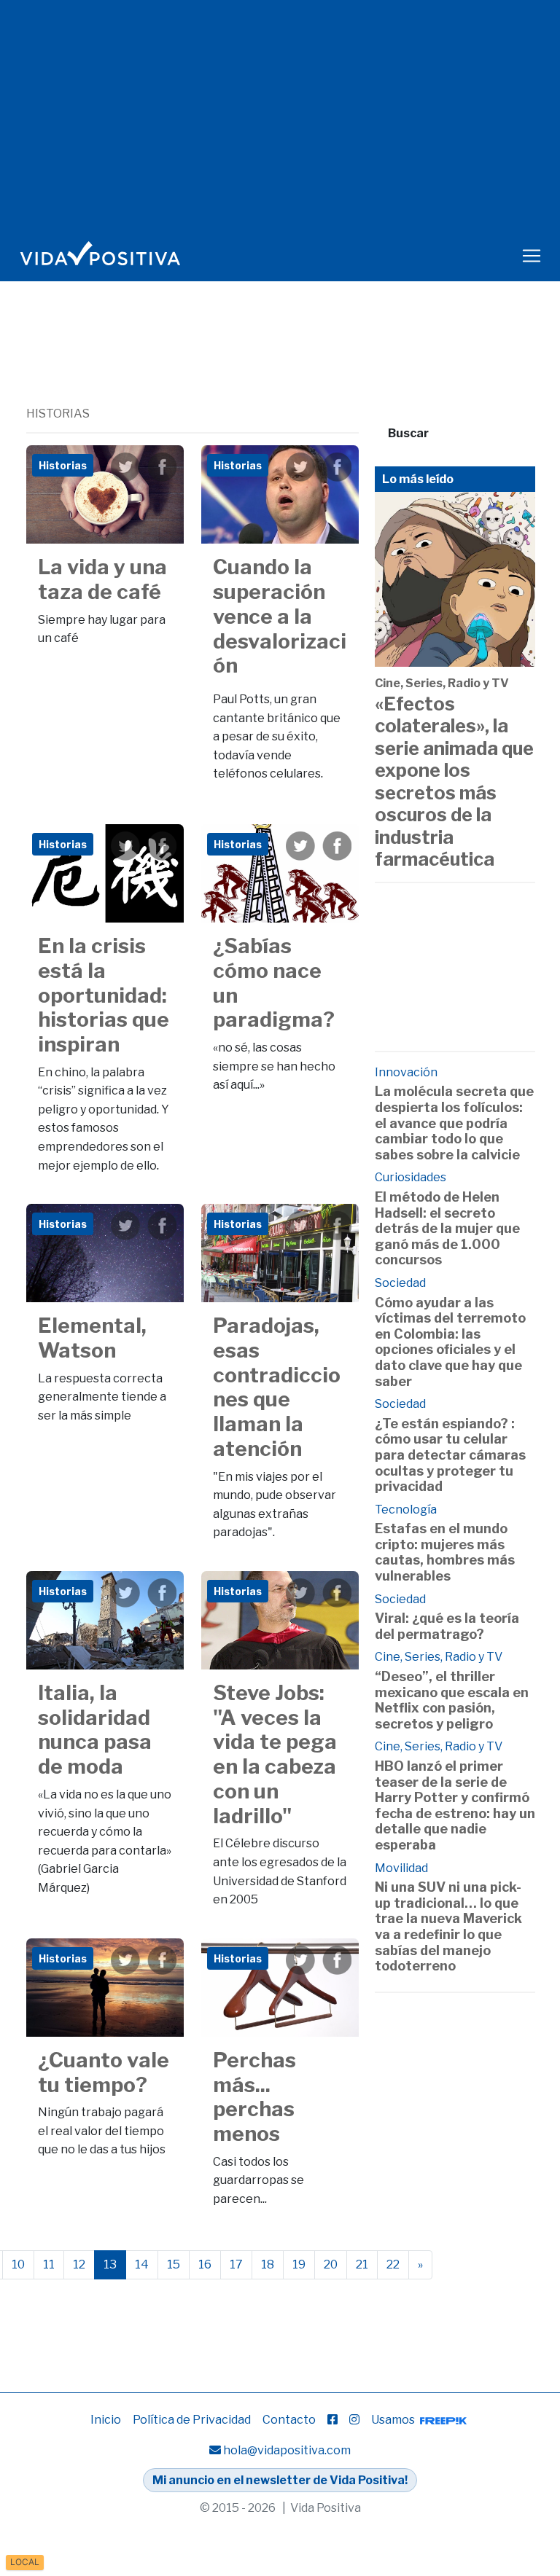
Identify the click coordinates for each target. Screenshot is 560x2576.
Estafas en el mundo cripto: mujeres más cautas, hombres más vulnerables (445, 1552)
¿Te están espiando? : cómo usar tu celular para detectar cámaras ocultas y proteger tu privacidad (450, 1455)
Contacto (289, 2420)
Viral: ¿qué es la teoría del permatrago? (447, 1626)
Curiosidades (411, 1177)
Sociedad (400, 1283)
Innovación (406, 1072)
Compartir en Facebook (162, 467)
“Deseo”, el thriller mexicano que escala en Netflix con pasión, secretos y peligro (452, 1700)
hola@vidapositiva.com (287, 2450)
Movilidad (401, 1868)
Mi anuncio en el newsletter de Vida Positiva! (280, 2480)
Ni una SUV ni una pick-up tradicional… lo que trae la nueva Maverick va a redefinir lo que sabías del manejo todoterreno (448, 1926)
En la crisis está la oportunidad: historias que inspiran (104, 995)
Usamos (394, 2420)
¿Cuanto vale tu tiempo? (104, 2072)
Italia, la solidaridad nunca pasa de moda (95, 1730)
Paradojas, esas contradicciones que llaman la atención (277, 1387)
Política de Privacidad (192, 2420)
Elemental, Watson (92, 1338)
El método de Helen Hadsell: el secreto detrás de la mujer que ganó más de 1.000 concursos (447, 1228)
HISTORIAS (58, 414)
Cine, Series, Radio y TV (442, 683)
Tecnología (406, 1510)
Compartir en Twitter (125, 467)
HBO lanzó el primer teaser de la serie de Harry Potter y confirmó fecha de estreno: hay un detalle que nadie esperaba (455, 1805)
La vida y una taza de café (102, 579)
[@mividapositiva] (354, 2420)
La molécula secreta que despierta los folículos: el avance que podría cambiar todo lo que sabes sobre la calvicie (454, 1123)
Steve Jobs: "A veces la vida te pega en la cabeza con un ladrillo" (275, 1754)
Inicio (106, 2420)
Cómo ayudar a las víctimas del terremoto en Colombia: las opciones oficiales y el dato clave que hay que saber (450, 1342)
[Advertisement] (292, 365)
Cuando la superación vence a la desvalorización (280, 616)
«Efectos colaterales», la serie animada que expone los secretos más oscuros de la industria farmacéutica (454, 781)
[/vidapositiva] (332, 2420)
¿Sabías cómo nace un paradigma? (274, 983)
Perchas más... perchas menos (254, 2097)
